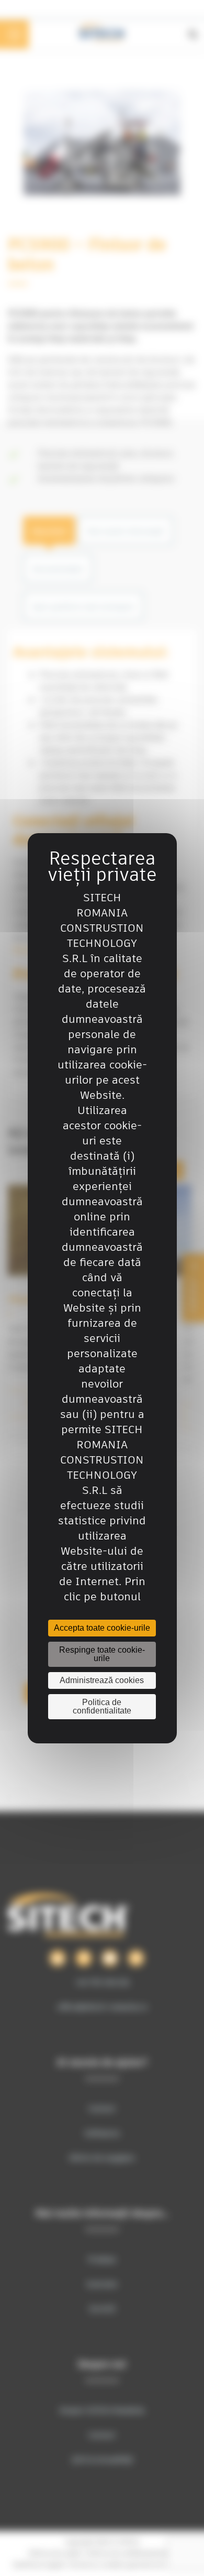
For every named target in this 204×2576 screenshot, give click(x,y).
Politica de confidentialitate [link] (102, 1706)
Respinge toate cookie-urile (102, 1654)
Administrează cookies (102, 1680)
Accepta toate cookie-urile (102, 1628)
